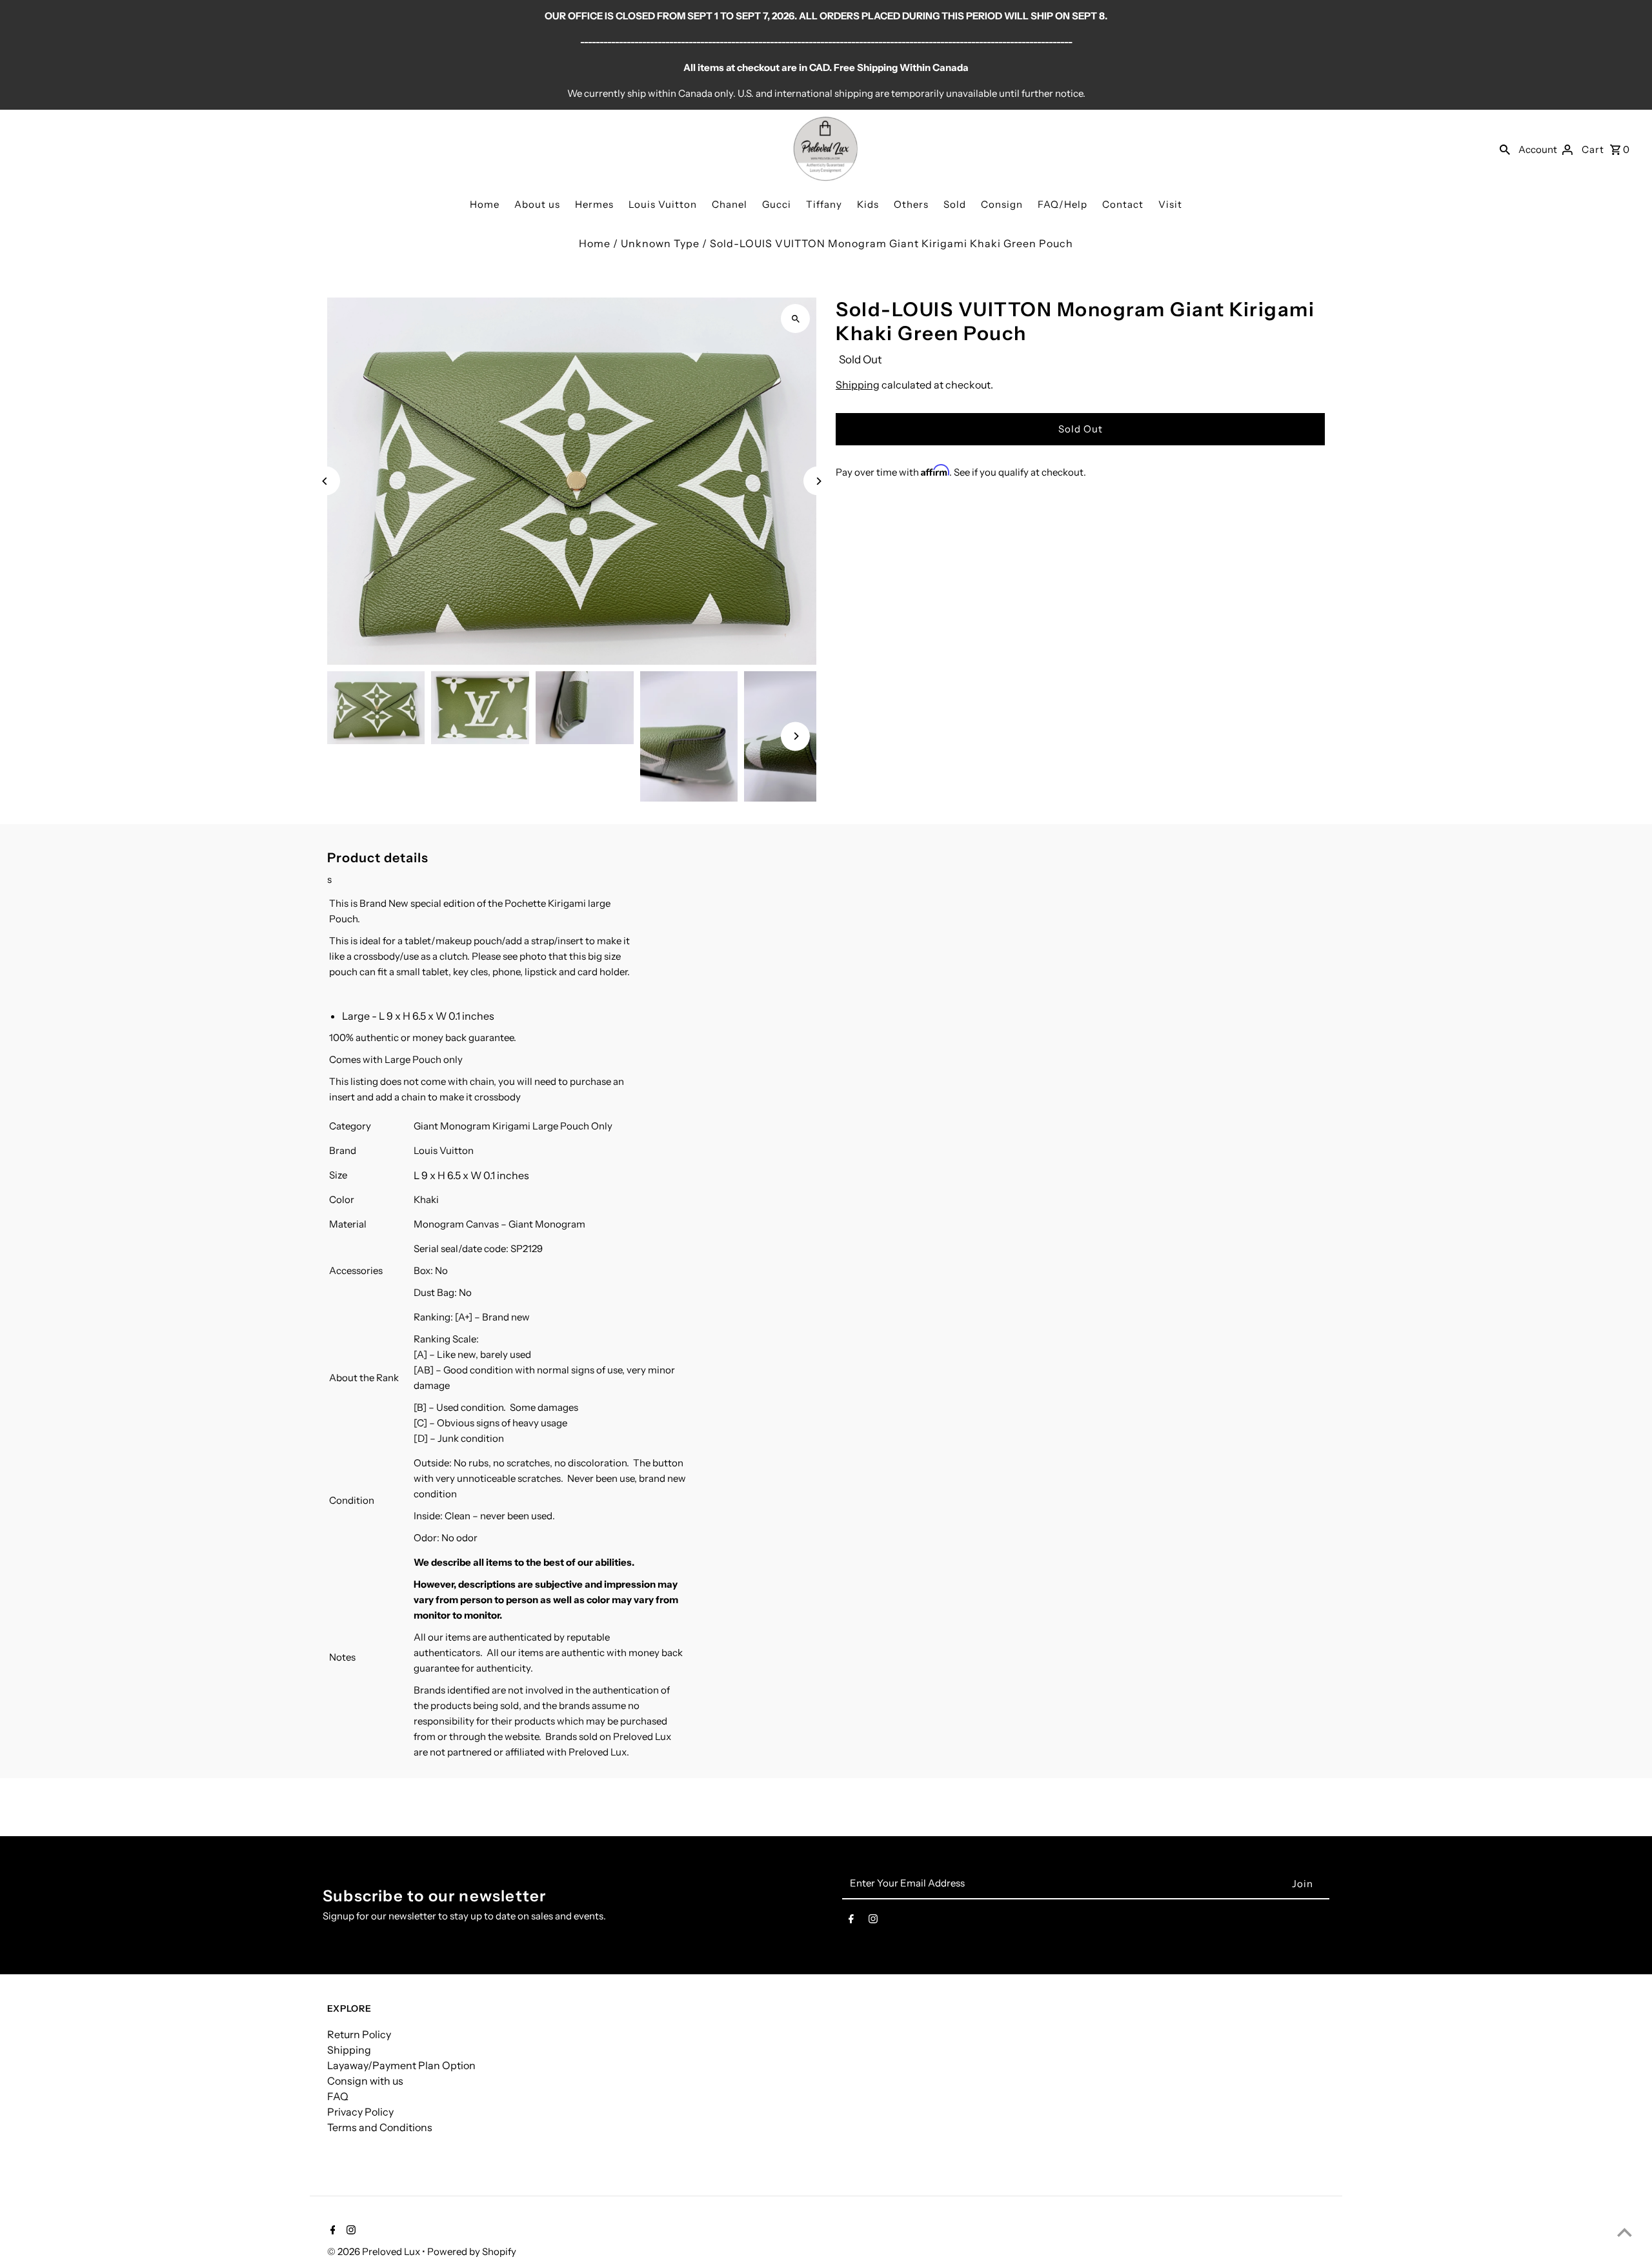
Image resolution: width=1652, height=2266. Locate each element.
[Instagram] (873, 1921)
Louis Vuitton (663, 204)
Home (485, 204)
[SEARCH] (1505, 149)
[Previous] (326, 481)
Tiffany (824, 204)
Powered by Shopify (472, 2251)
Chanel (730, 204)
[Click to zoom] (795, 319)
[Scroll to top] (1625, 2232)
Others (911, 204)
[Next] (818, 481)
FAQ (338, 2096)
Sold (955, 204)
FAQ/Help (1063, 204)
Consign (1002, 204)
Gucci (777, 204)
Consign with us (365, 2081)
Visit (1170, 204)
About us (537, 204)
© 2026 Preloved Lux (375, 2251)
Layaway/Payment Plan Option (401, 2065)
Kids (868, 204)
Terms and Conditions (380, 2127)
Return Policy (359, 2034)
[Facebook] (851, 1921)
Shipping (858, 385)
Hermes (594, 204)
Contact (1123, 204)
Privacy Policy (360, 2112)
